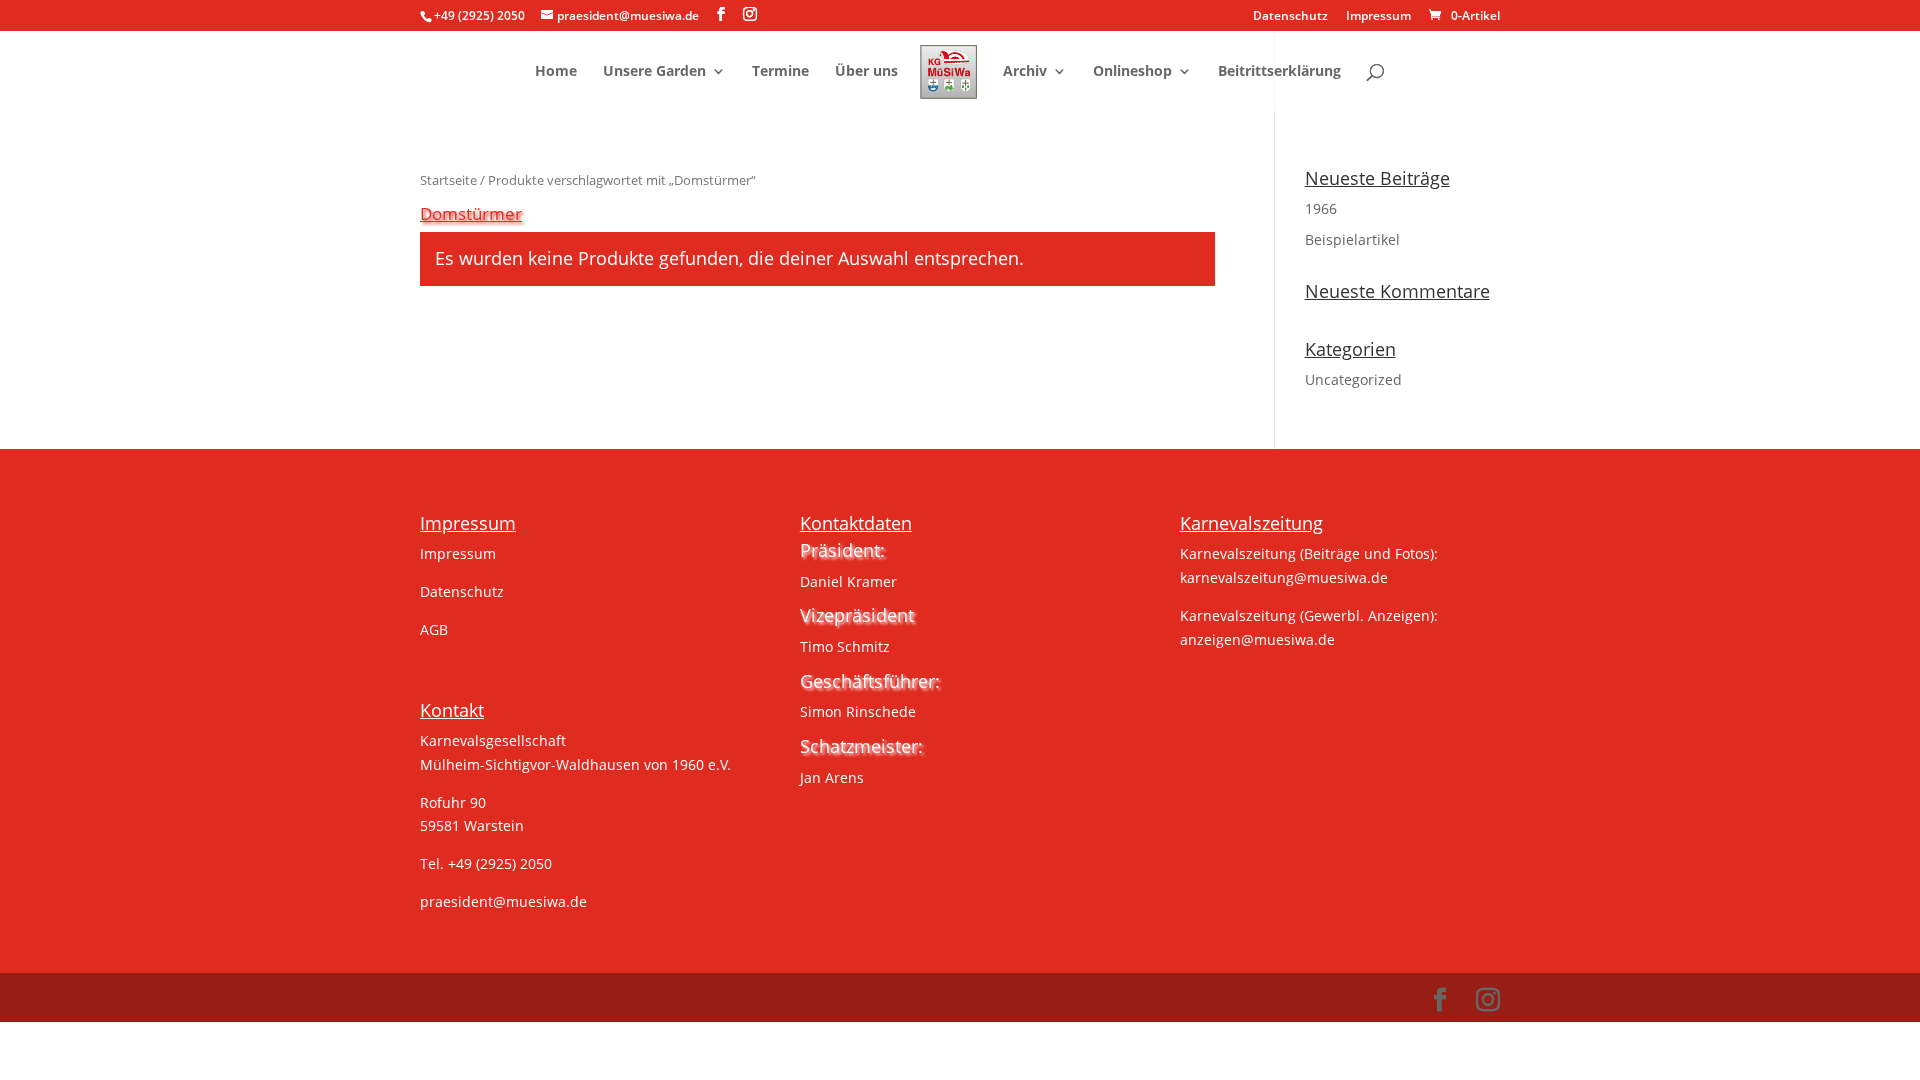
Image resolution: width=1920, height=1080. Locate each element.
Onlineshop (1132, 72)
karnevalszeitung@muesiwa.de (1284, 577)
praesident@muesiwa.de (503, 901)
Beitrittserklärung (1279, 72)
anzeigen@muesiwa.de (1257, 639)
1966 (1321, 208)
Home (556, 72)
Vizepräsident (857, 615)
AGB (434, 629)
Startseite (448, 180)
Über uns (866, 72)
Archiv (1025, 72)
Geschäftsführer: (870, 681)
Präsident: (842, 550)
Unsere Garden (654, 72)
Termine (780, 72)
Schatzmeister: (861, 746)
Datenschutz (1290, 17)
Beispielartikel (1352, 239)
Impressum (1378, 17)
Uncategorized (1353, 379)
